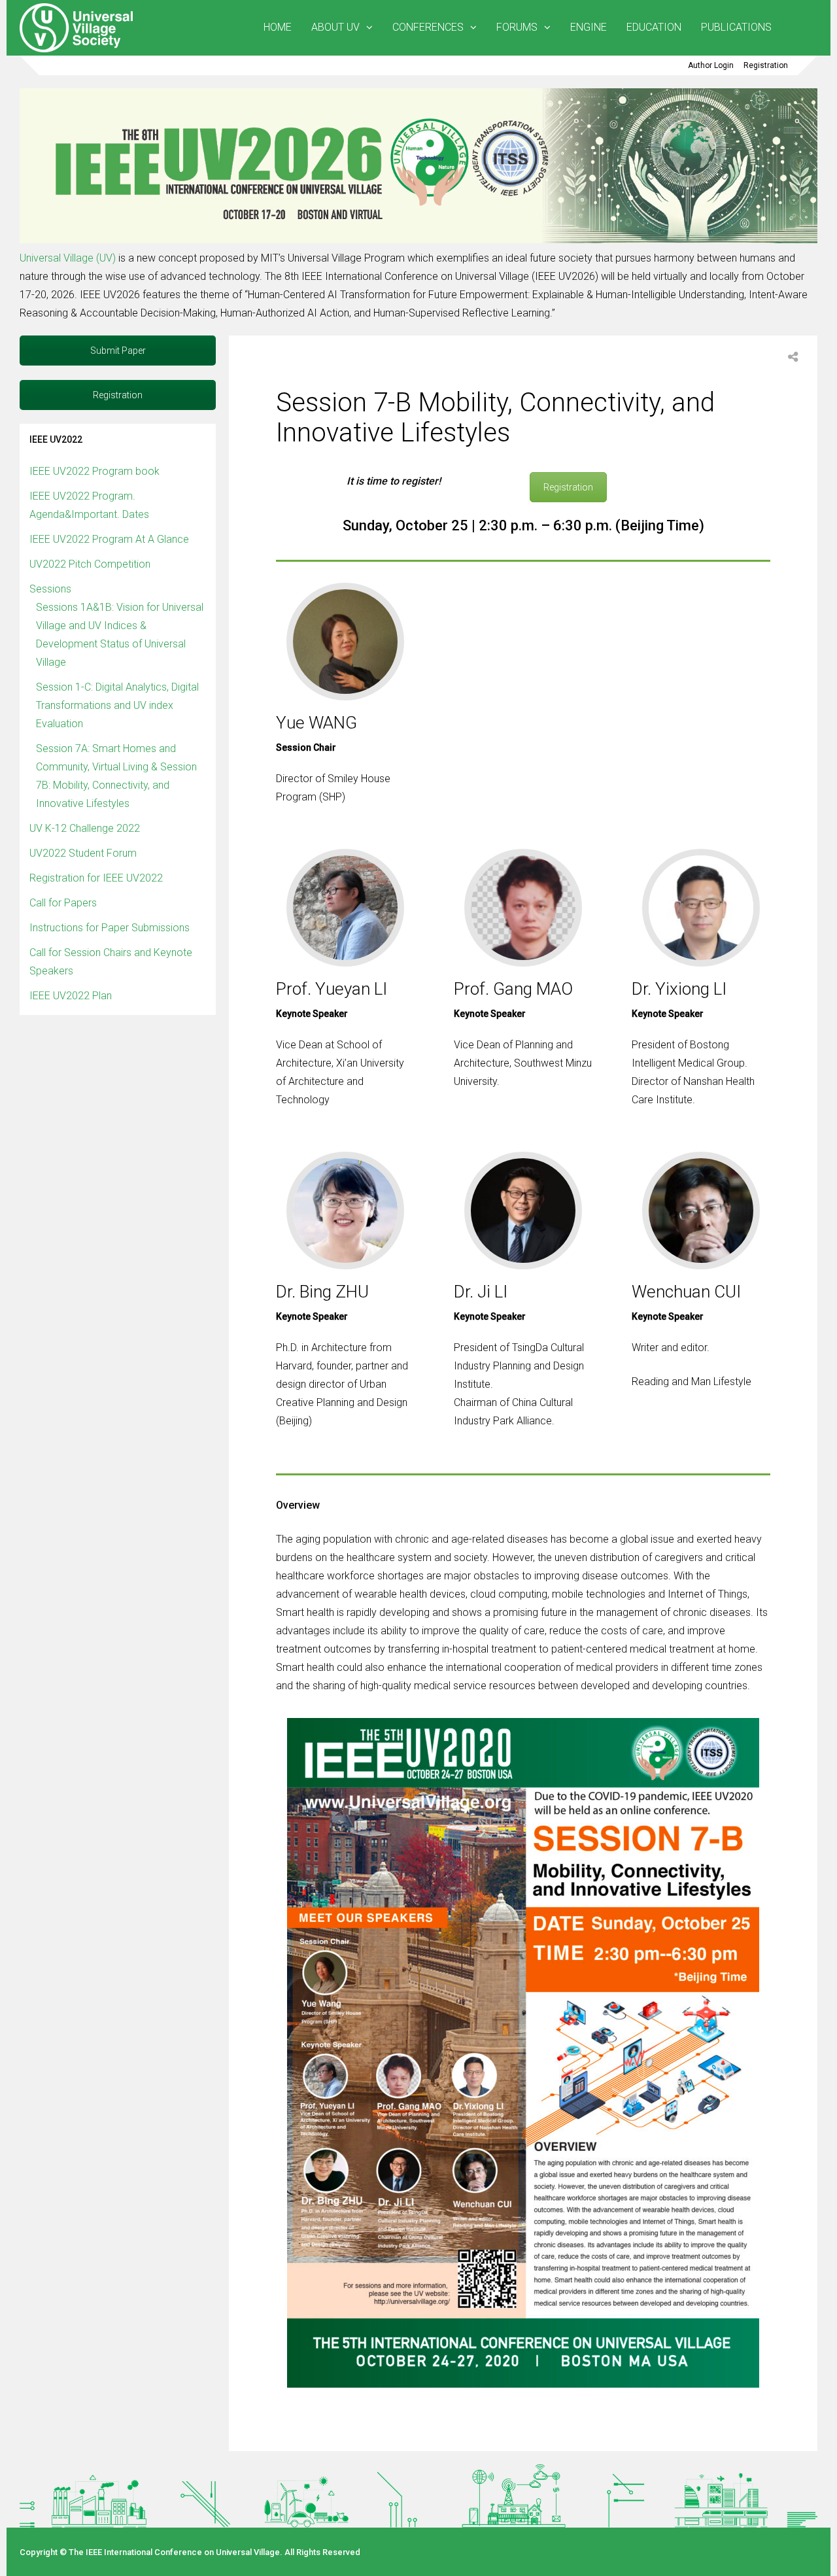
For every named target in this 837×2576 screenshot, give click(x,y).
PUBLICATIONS (736, 27)
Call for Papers (63, 903)
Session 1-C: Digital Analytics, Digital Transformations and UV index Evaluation (117, 705)
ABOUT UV (335, 27)
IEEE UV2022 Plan (71, 996)
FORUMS (517, 27)
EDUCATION (654, 27)
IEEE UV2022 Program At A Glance (109, 539)
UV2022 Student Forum (83, 853)
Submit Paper (118, 351)
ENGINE (589, 27)
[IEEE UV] (78, 50)
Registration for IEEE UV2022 (96, 878)
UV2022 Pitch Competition (90, 564)
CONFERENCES (428, 27)
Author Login (711, 65)
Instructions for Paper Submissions (110, 928)
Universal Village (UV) (69, 258)
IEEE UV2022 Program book (94, 471)
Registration (766, 65)
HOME (278, 27)
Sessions (50, 589)
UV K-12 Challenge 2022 (85, 828)
